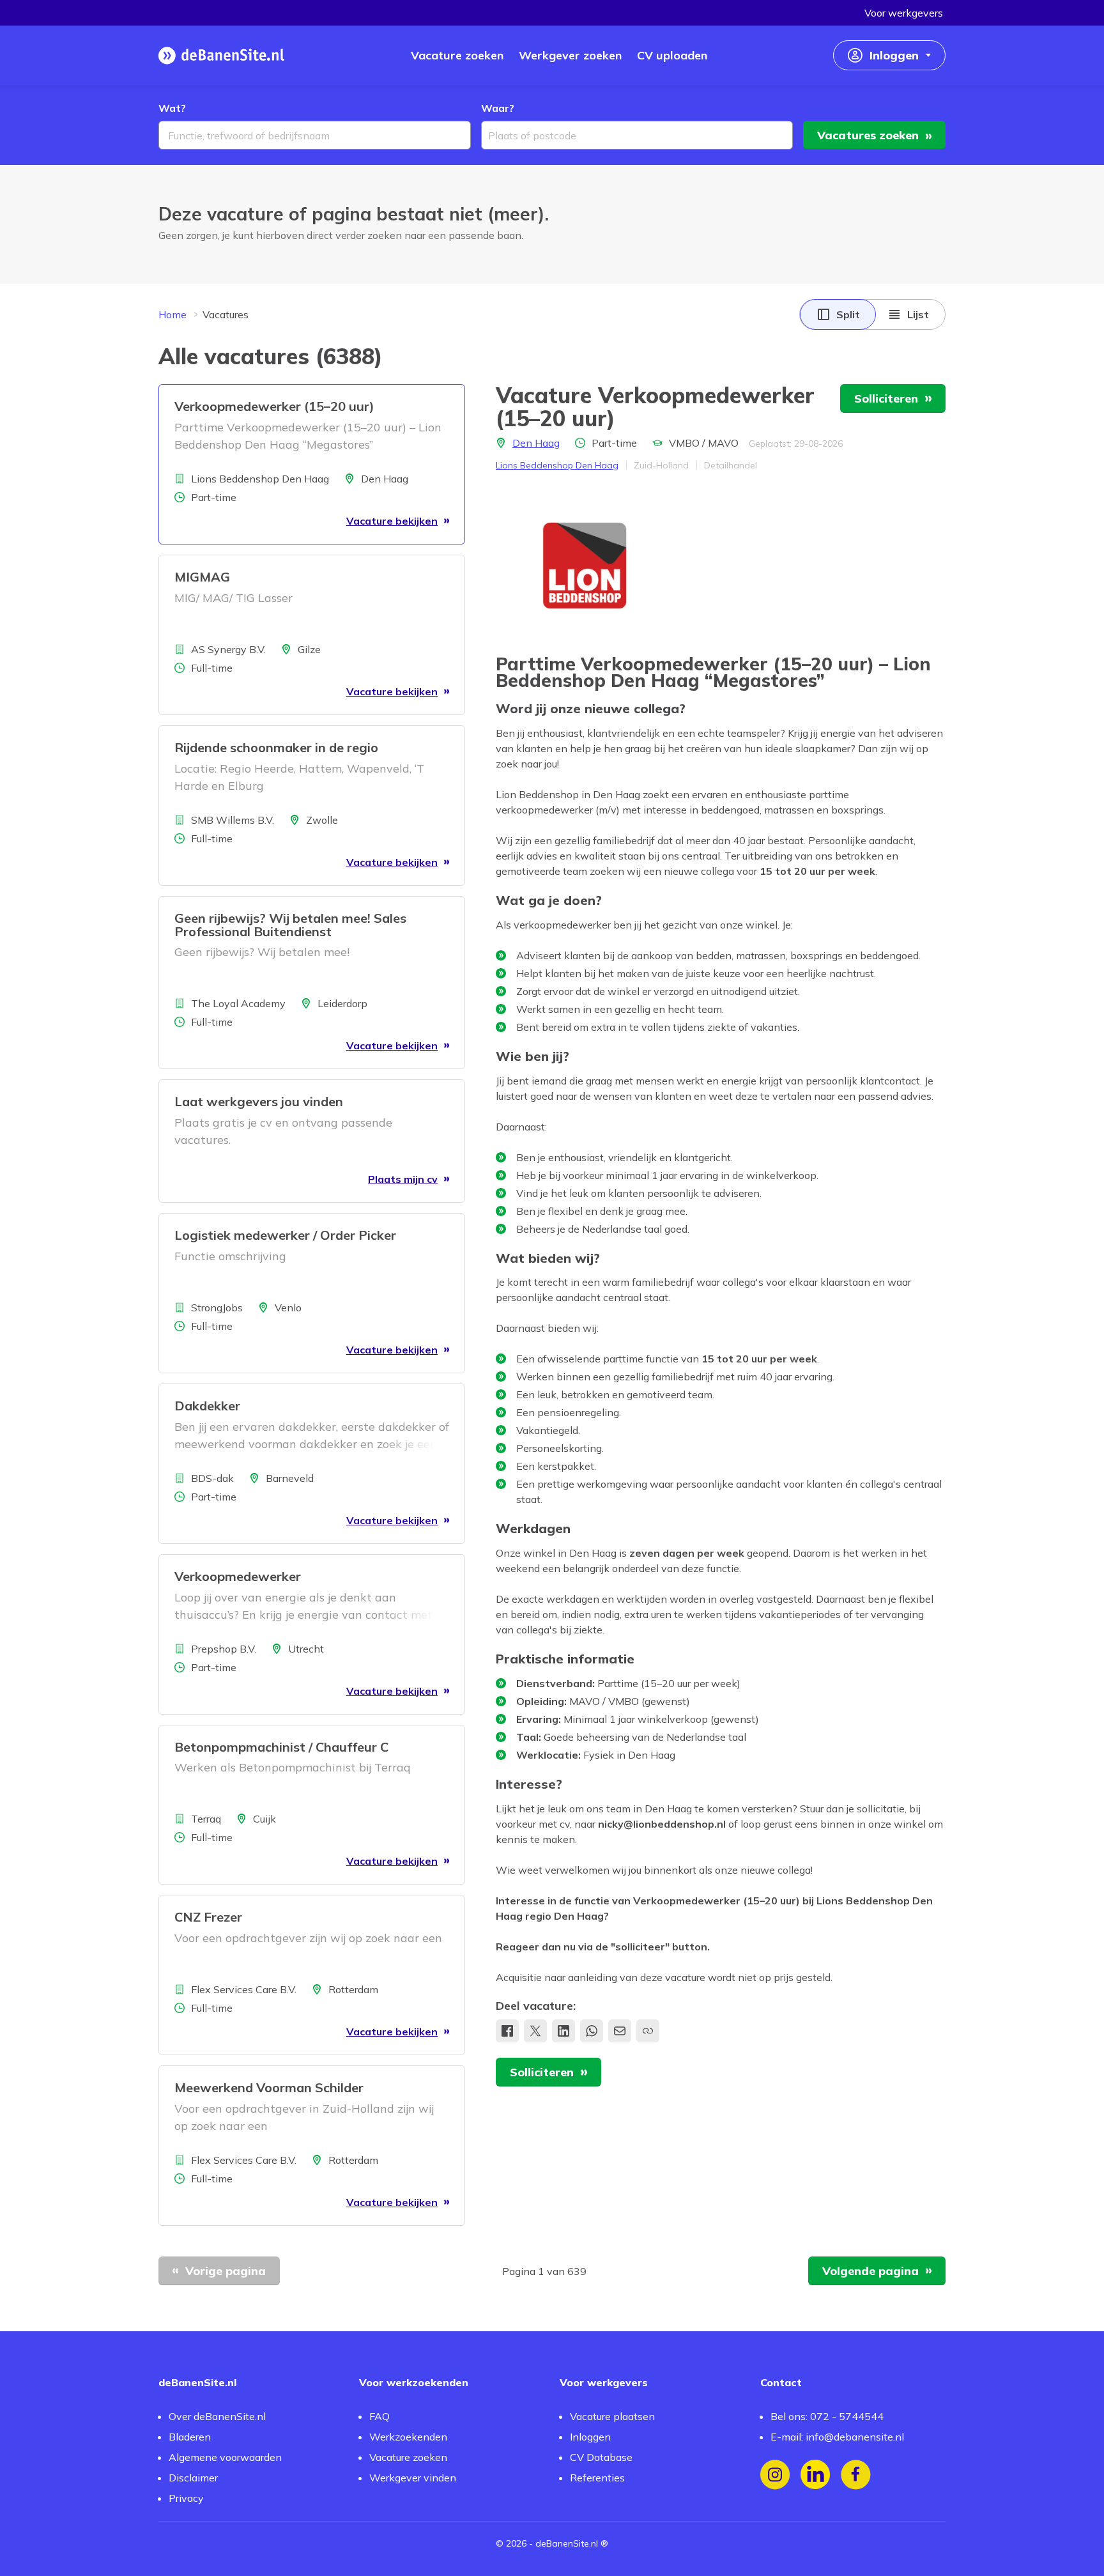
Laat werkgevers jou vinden (259, 1101)
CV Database (601, 2457)
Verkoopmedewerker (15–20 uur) (274, 406)
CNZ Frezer (208, 1917)
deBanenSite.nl (567, 2543)
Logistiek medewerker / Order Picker (285, 1235)
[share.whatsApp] (592, 2031)
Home (172, 314)
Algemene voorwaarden (225, 2457)
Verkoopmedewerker (238, 1576)
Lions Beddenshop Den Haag (557, 465)
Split (848, 314)
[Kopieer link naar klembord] (648, 2031)
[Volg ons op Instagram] (775, 2475)
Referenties (597, 2478)
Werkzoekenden (408, 2437)
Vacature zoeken (408, 2457)
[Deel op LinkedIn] (563, 2031)
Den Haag (536, 443)
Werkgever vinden (413, 2478)
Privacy (186, 2498)
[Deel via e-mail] (620, 2031)
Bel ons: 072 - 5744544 (827, 2416)
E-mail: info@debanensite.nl (837, 2437)
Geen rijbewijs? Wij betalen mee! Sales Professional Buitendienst (290, 925)
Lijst (918, 314)
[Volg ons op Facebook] (856, 2475)
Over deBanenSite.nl (217, 2416)
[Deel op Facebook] (507, 2031)
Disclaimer (193, 2478)
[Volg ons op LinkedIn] (816, 2475)
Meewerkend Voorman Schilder (269, 2087)
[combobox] (315, 135)
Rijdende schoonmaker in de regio (276, 747)
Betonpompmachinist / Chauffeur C (281, 1747)
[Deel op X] (535, 2031)
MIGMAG (202, 577)
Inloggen (590, 2437)
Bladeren (190, 2437)
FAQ (379, 2416)
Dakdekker (207, 1406)
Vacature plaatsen (612, 2416)
